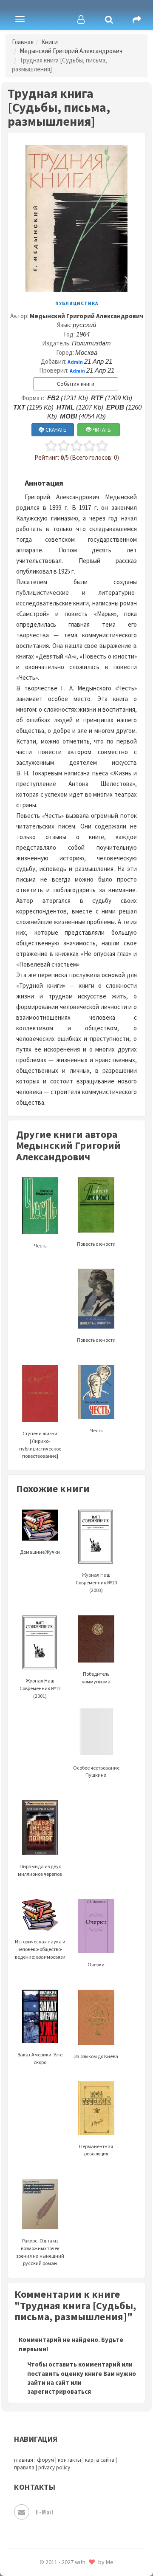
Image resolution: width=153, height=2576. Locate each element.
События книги (76, 384)
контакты (69, 2460)
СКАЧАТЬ (55, 430)
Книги (50, 42)
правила (24, 2467)
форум (45, 2460)
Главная (23, 42)
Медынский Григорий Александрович (71, 51)
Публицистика (77, 303)
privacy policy (54, 2467)
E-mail (44, 2512)
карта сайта (100, 2460)
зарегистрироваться (59, 2391)
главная (24, 2460)
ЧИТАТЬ (101, 430)
